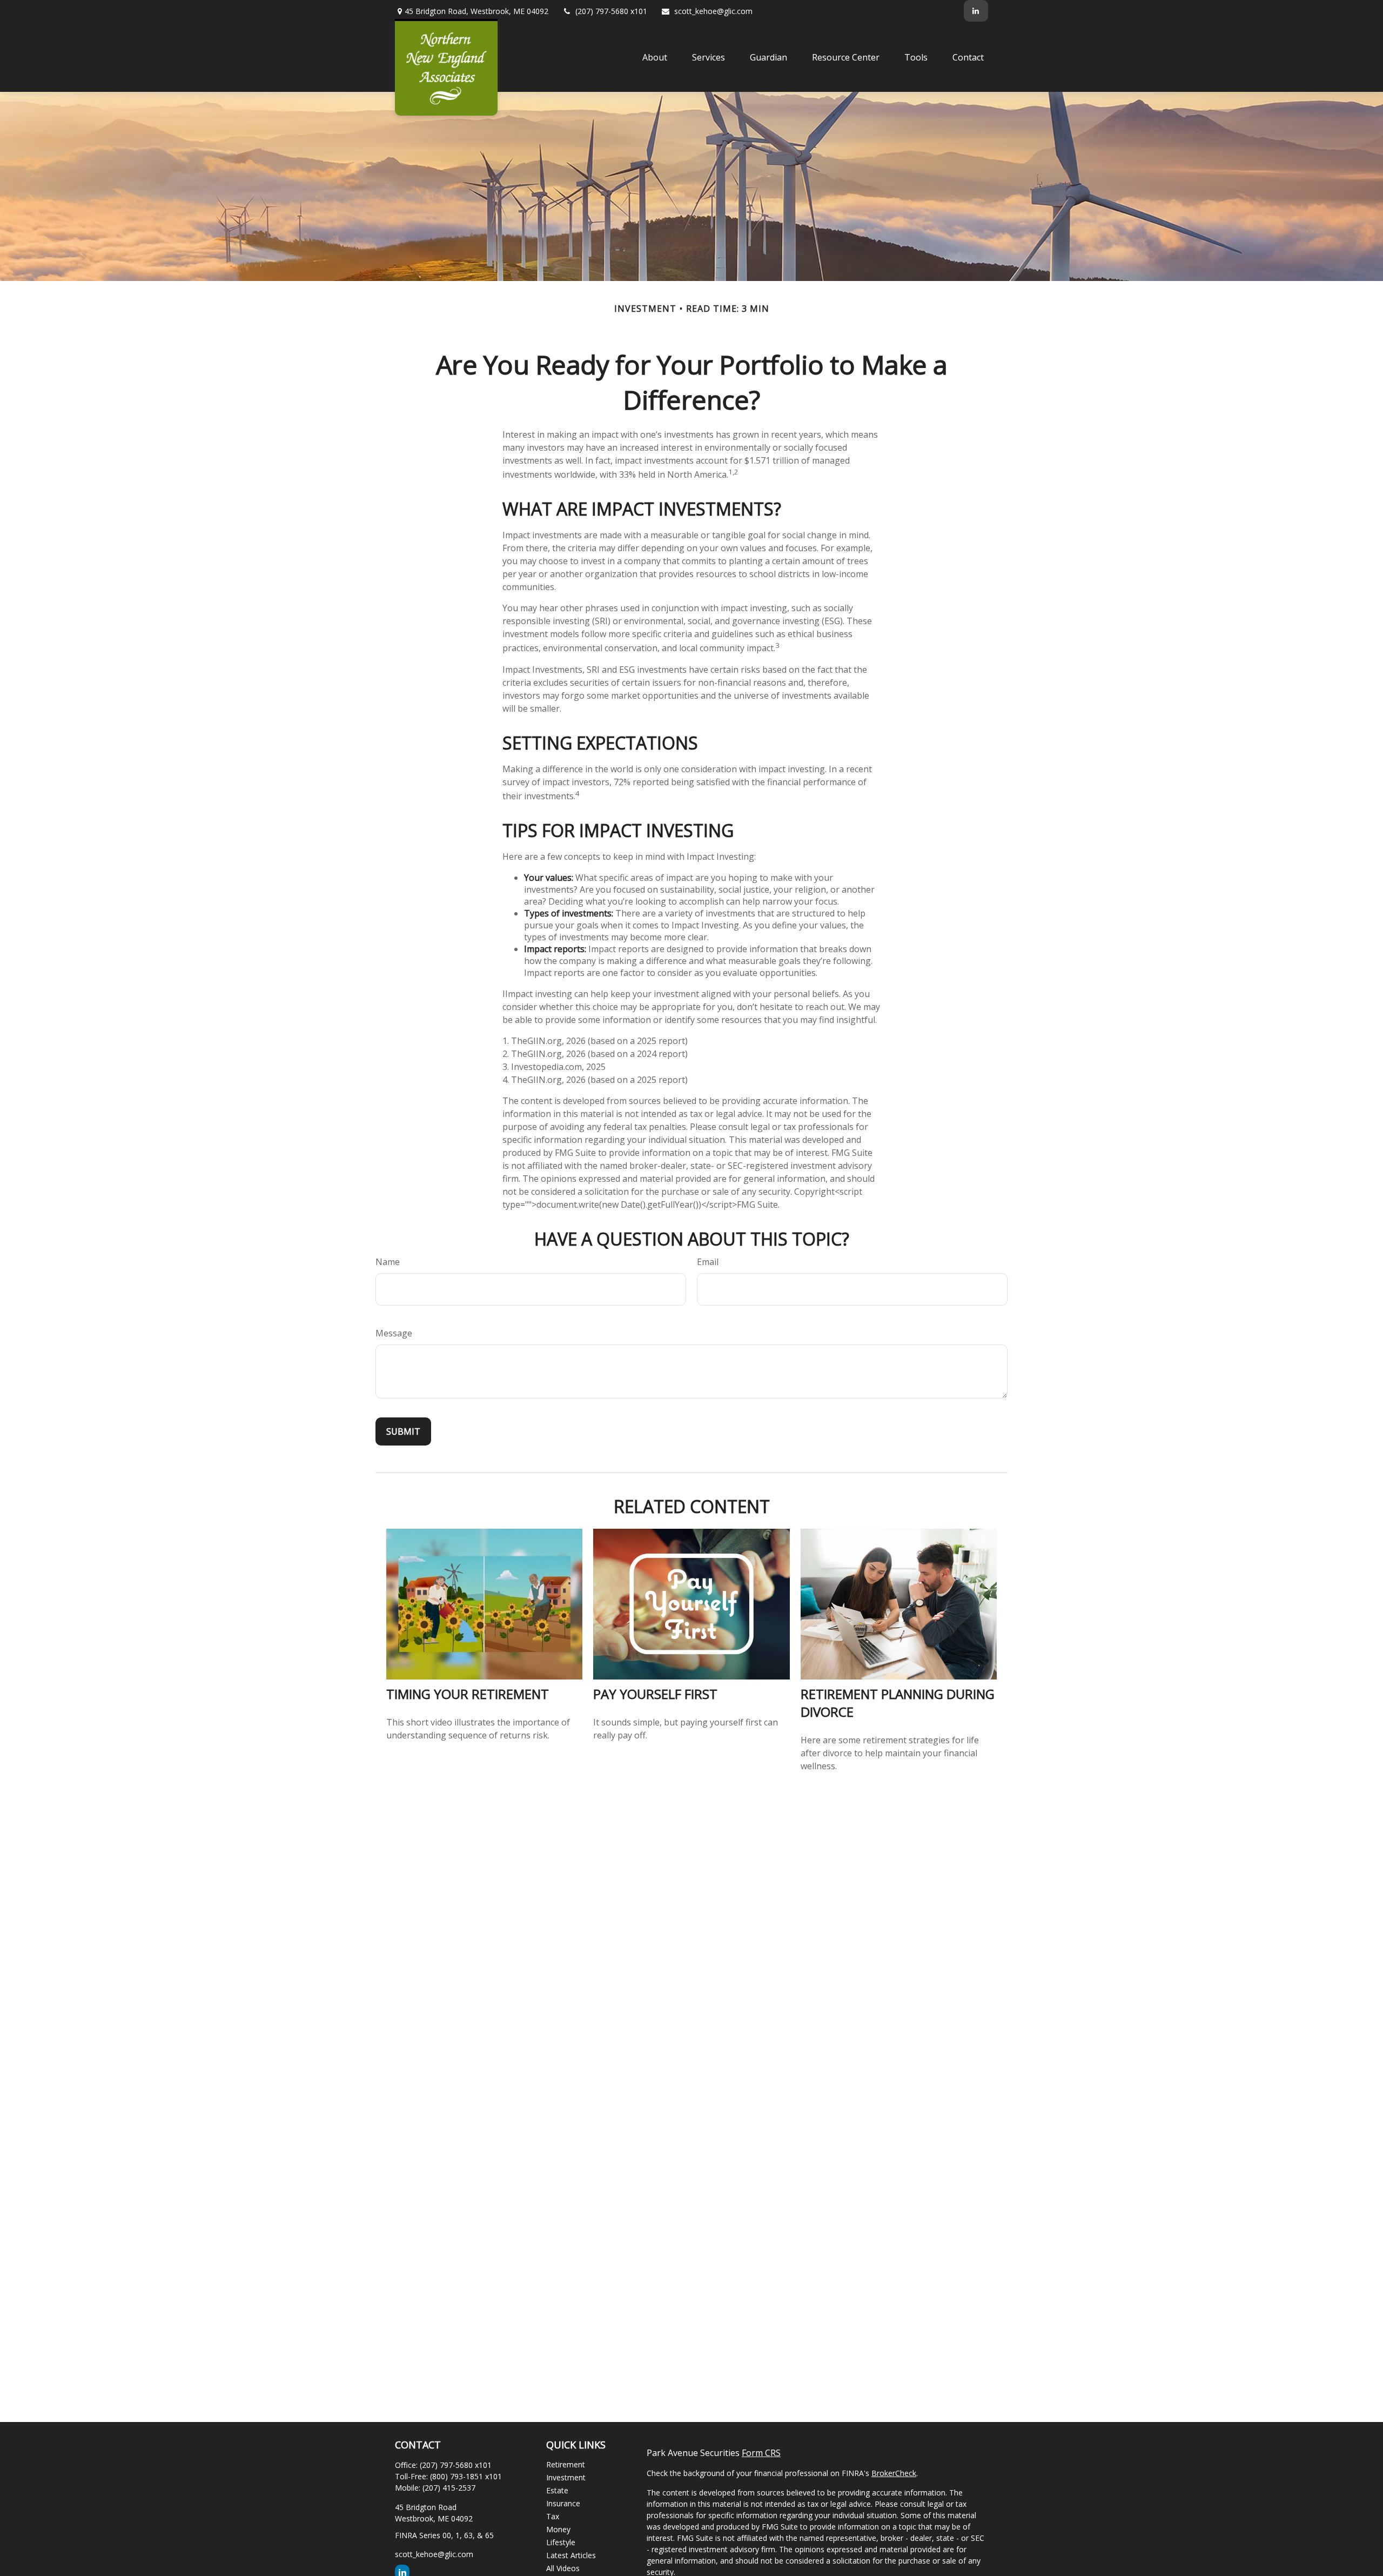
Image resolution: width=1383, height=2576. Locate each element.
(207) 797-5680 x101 (611, 11)
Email (708, 1262)
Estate (557, 2490)
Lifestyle (561, 2542)
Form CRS (761, 2453)
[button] (655, 57)
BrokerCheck (894, 2473)
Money (558, 2529)
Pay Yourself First (655, 1694)
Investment (566, 2477)
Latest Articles (571, 2555)
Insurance (563, 2503)
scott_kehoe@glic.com (713, 11)
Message (394, 1333)
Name (388, 1262)
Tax (553, 2516)
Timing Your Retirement (468, 1694)
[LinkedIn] (976, 11)
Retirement (566, 2464)
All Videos (563, 2568)
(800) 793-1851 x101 (466, 2476)
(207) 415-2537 (449, 2488)
